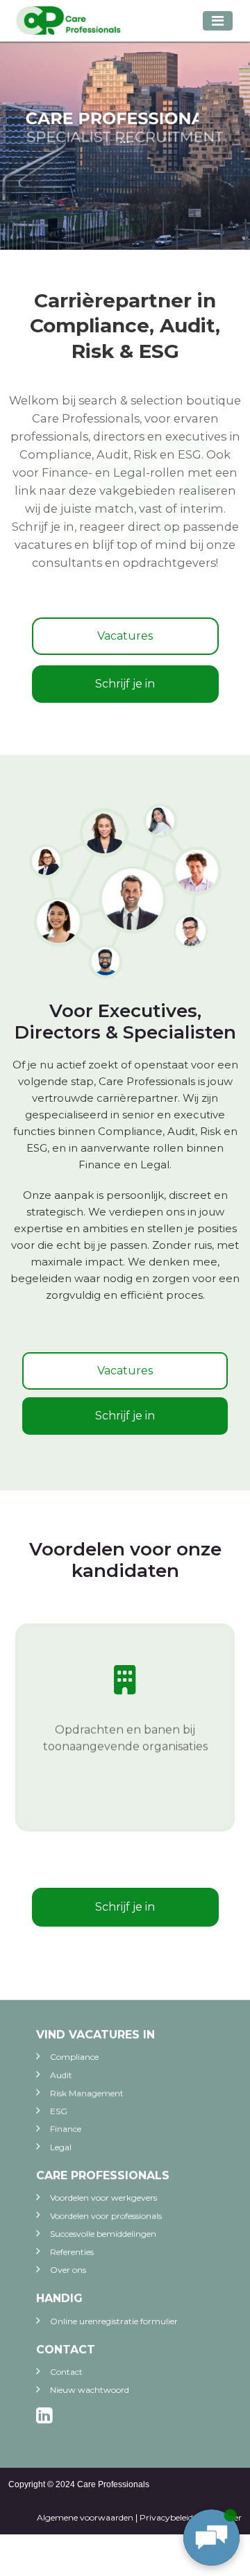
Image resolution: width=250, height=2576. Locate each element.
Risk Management (87, 2093)
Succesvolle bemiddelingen (103, 2234)
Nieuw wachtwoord (90, 2390)
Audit (61, 2075)
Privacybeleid (166, 2517)
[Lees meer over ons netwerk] (125, 891)
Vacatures (125, 636)
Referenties (72, 2252)
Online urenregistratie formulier (114, 2321)
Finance (66, 2129)
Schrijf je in (125, 684)
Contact (66, 2372)
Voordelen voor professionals (106, 2216)
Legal (61, 2147)
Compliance (74, 2057)
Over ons (68, 2270)
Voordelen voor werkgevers (103, 2198)
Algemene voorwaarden (85, 2517)
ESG (59, 2111)
